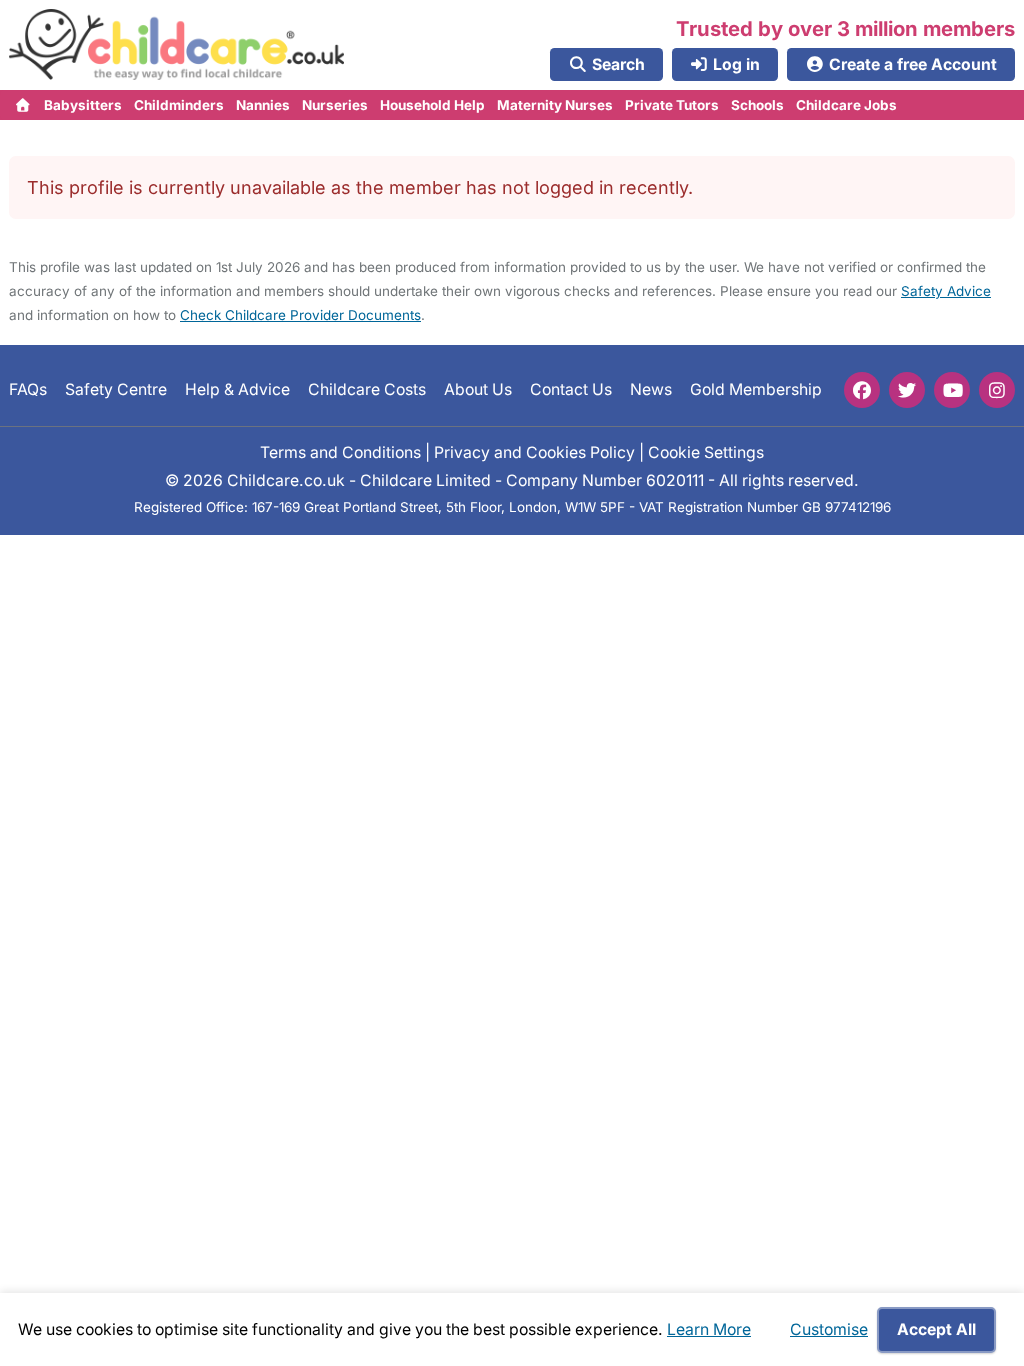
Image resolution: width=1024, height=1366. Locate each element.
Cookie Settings (706, 452)
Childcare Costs (367, 389)
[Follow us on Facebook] (862, 390)
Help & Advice (237, 389)
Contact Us (571, 389)
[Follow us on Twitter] (907, 390)
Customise (829, 1329)
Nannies (263, 105)
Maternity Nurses (555, 105)
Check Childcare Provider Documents (300, 315)
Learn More (709, 1329)
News (651, 389)
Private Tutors (672, 105)
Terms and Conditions (340, 452)
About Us (478, 389)
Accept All (936, 1329)
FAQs (28, 389)
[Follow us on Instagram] (997, 390)
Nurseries (335, 105)
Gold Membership (756, 389)
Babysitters (83, 105)
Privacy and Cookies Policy (534, 452)
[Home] (23, 105)
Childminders (179, 105)
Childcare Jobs (846, 105)
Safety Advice (946, 291)
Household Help (432, 105)
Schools (757, 105)
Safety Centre (116, 389)
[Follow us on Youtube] (952, 390)
